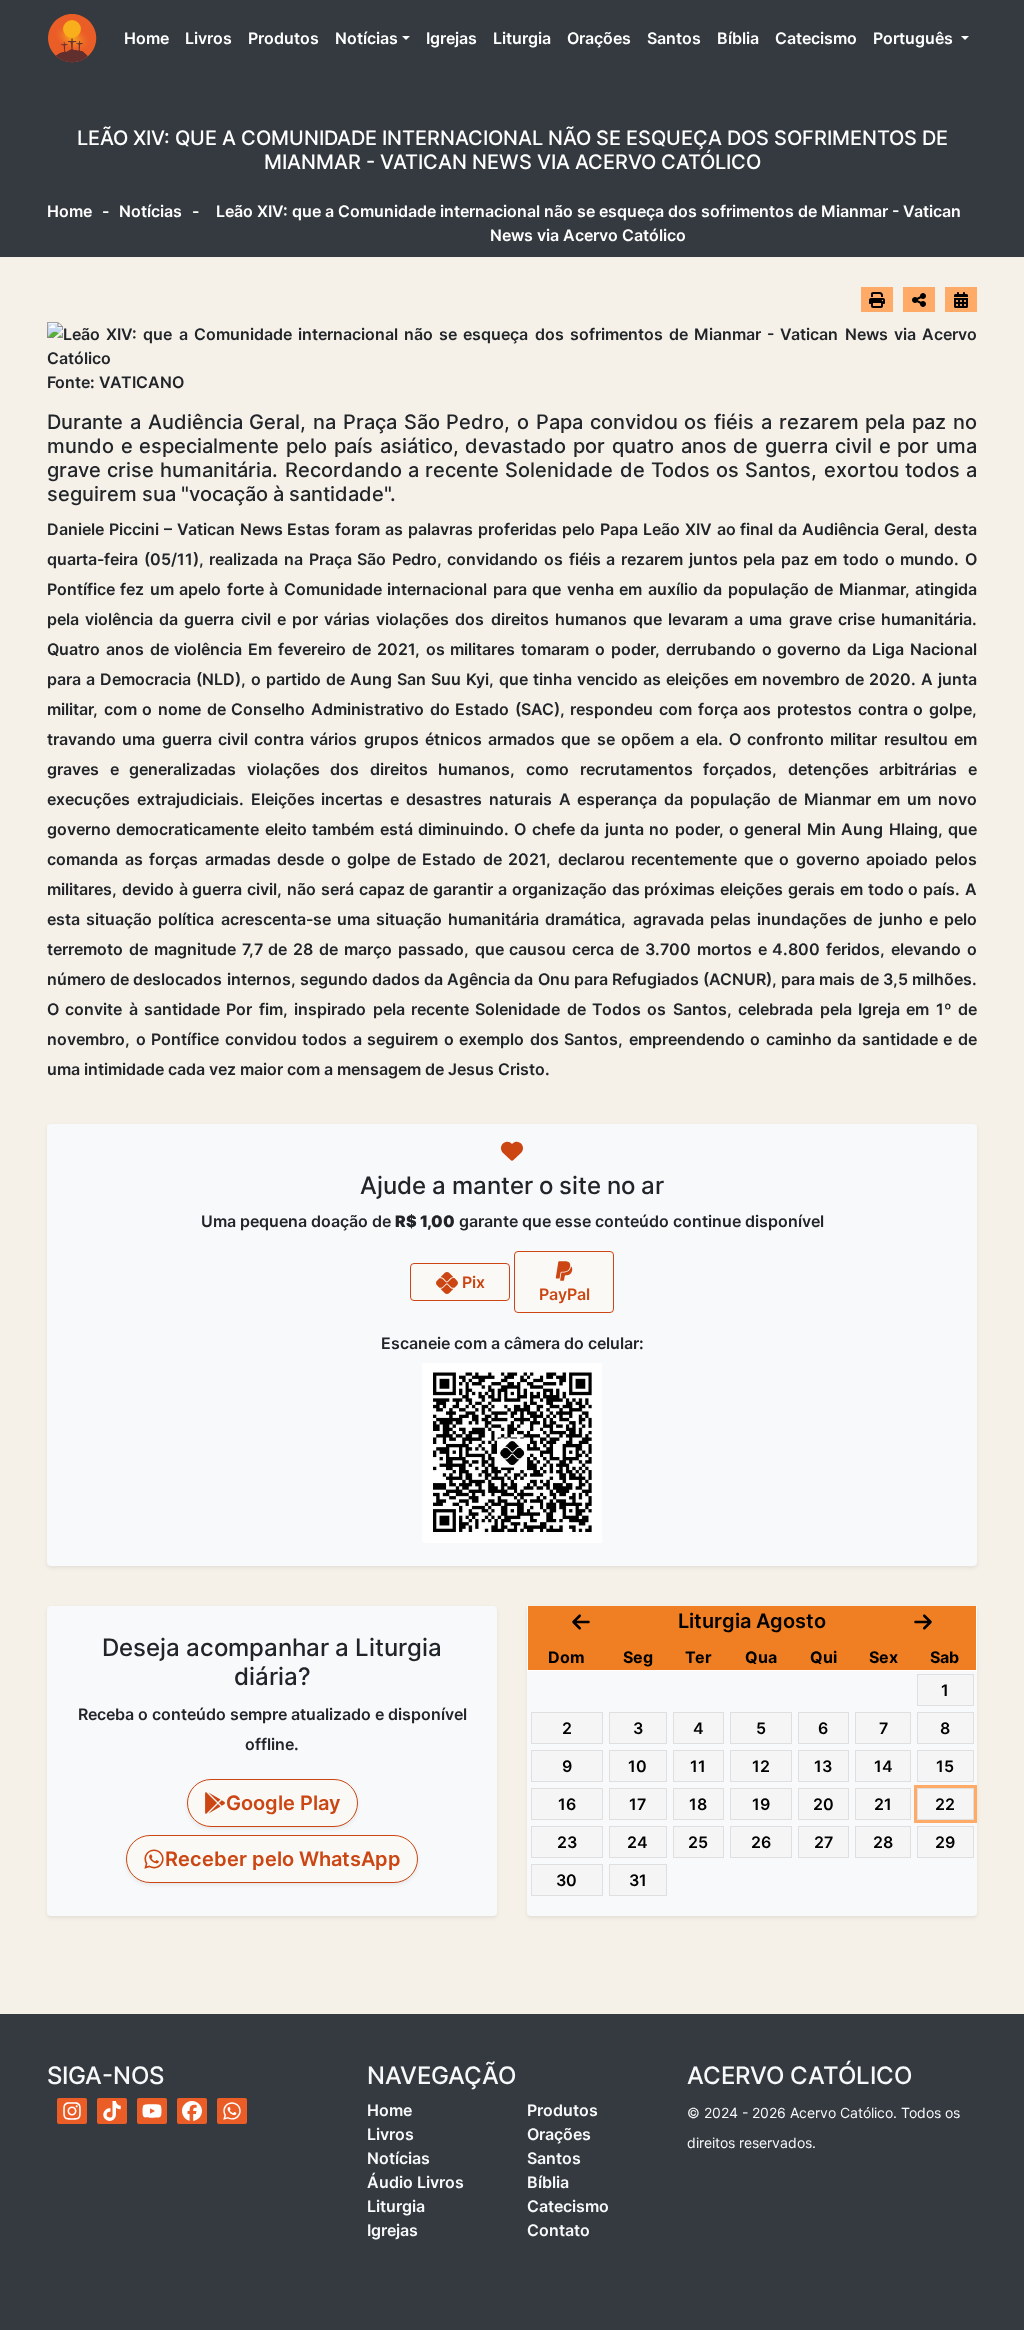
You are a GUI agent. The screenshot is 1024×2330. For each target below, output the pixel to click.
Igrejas (451, 38)
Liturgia (522, 38)
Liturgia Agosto (752, 1621)
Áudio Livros (415, 2182)
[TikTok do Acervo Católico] (112, 2111)
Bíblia (738, 38)
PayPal (564, 1294)
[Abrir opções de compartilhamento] (919, 300)
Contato (558, 2230)
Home (150, 37)
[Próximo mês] (923, 1621)
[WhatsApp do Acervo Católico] (232, 2111)
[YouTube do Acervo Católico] (152, 2111)
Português (915, 38)
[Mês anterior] (581, 1621)
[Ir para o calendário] (961, 299)
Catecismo (816, 38)
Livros (208, 38)
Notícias (366, 38)
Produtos (283, 38)
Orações (599, 38)
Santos (674, 38)
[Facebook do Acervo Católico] (192, 2111)
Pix (471, 1282)
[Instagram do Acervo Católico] (72, 2111)
